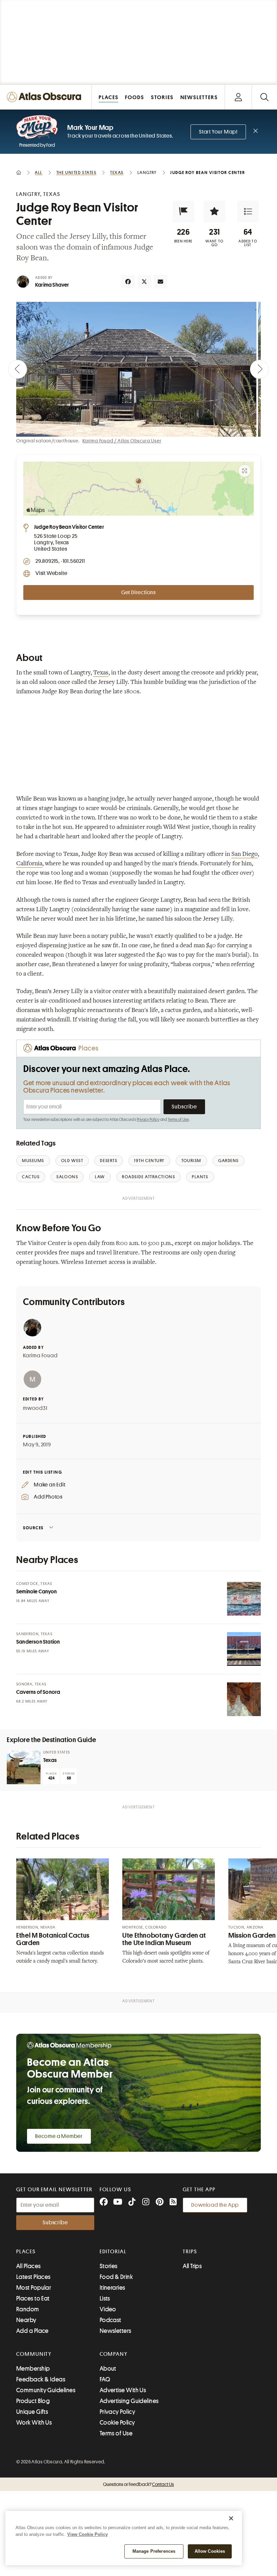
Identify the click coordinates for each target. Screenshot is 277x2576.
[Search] (264, 97)
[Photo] (244, 1599)
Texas (101, 673)
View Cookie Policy (87, 2534)
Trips (190, 2252)
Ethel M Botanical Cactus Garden (53, 1939)
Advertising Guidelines (129, 2401)
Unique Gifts (32, 2412)
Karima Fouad (40, 1356)
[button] (183, 211)
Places (26, 2252)
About (108, 2369)
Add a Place (32, 2331)
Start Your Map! (218, 132)
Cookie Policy (117, 2423)
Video (108, 2309)
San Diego (245, 855)
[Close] (231, 2518)
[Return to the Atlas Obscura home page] (46, 97)
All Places (29, 2266)
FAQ (105, 2379)
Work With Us (34, 2423)
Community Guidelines (46, 2390)
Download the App (215, 2205)
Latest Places (33, 2277)
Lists (105, 2298)
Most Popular (34, 2288)
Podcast (110, 2320)
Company (114, 2354)
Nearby (26, 2320)
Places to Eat (33, 2298)
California (29, 864)
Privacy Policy (148, 1120)
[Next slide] (259, 369)
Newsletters (116, 2331)
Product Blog (33, 2401)
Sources (33, 1528)
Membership (33, 2369)
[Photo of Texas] (24, 1767)
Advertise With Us (123, 2390)
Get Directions (138, 592)
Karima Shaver (52, 285)
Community (34, 2354)
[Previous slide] (18, 369)
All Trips (192, 2266)
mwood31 (35, 1408)
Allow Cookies (210, 2551)
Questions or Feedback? (138, 2484)
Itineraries (112, 2288)
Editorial (113, 2252)
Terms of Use (178, 1120)
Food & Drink (116, 2277)
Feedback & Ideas (41, 2379)
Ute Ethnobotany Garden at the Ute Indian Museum (164, 1939)
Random (28, 2309)
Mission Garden (252, 1935)
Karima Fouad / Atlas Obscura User (122, 441)
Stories (109, 2266)
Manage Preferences (154, 2551)
